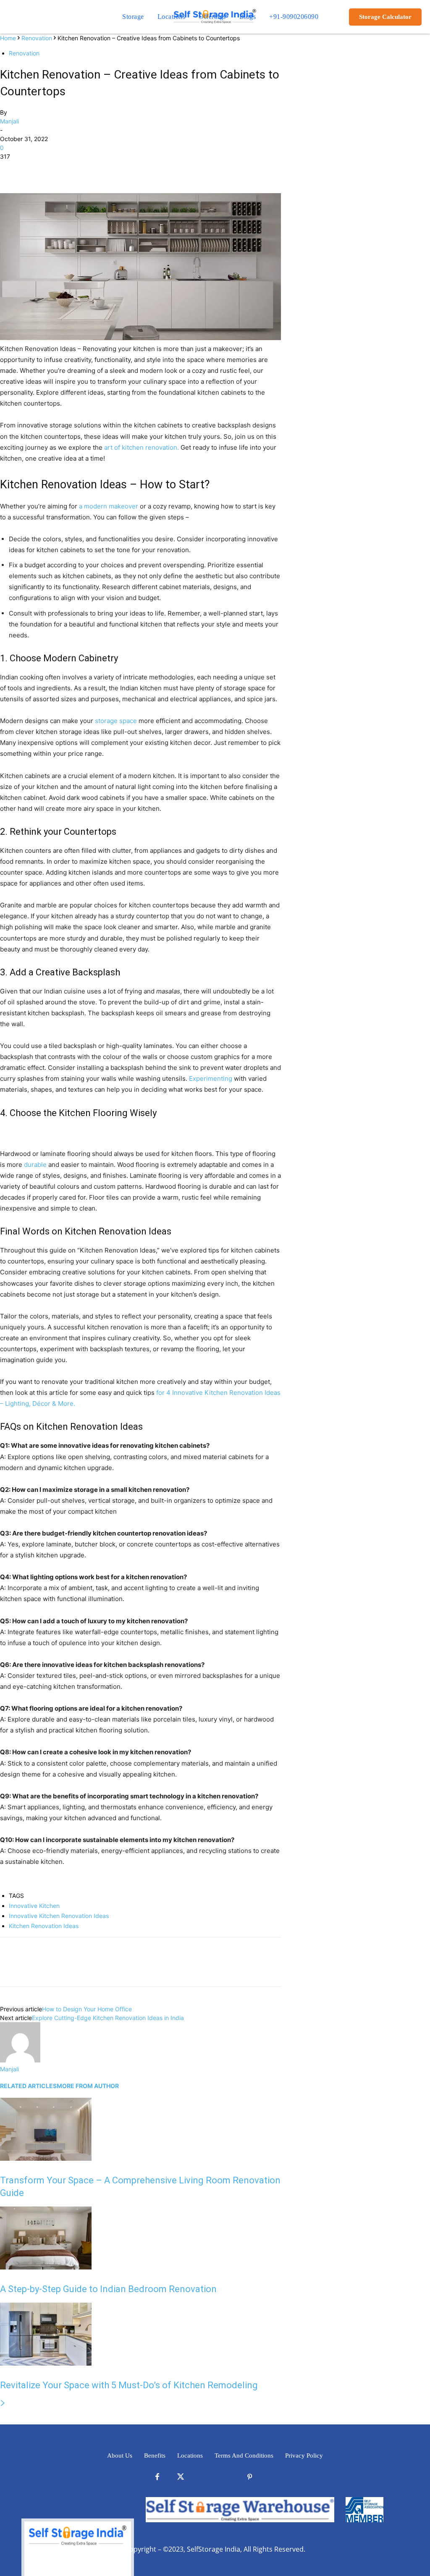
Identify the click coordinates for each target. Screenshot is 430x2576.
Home (8, 38)
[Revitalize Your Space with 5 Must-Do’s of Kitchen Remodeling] (46, 2363)
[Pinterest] (47, 169)
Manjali (9, 121)
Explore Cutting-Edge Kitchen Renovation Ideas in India (109, 2018)
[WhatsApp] (66, 169)
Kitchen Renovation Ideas (44, 1926)
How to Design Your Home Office (88, 2009)
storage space (116, 721)
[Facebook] (8, 169)
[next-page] (3, 2403)
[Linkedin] (203, 2477)
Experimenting (211, 1078)
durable (35, 1165)
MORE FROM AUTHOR (88, 2086)
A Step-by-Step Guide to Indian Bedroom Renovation (109, 2289)
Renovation (37, 38)
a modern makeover (109, 506)
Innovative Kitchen (34, 1906)
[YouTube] (273, 2477)
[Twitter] (28, 169)
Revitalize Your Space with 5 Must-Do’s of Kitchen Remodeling (129, 2385)
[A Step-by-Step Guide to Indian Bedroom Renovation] (46, 2267)
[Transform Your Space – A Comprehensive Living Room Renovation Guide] (46, 2158)
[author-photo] (20, 2060)
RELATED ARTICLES (28, 2086)
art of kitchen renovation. (142, 447)
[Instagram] (227, 2477)
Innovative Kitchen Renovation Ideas (59, 1916)
